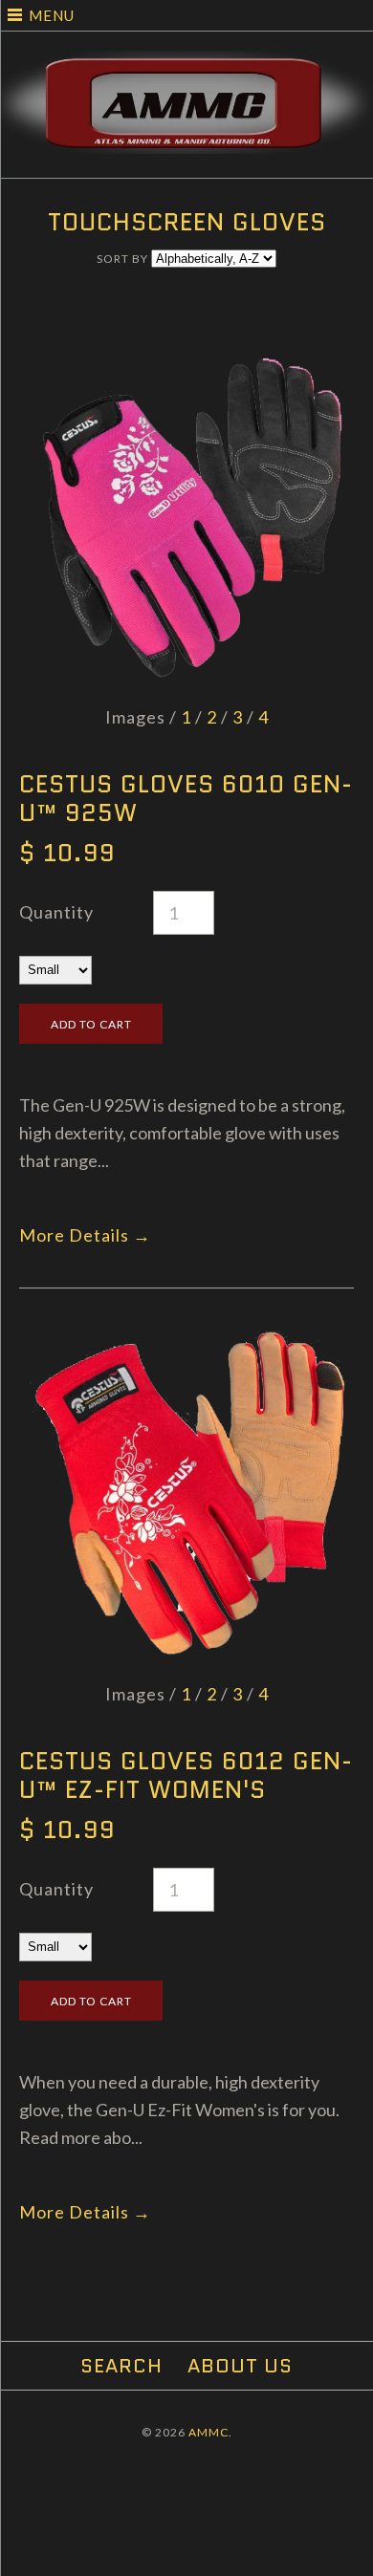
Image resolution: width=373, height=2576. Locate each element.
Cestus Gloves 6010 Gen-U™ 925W (186, 798)
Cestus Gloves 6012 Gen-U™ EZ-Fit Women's (186, 1775)
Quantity (56, 912)
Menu (52, 15)
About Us (240, 2366)
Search (121, 2366)
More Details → (85, 1235)
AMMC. (210, 2432)
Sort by (122, 259)
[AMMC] (186, 64)
